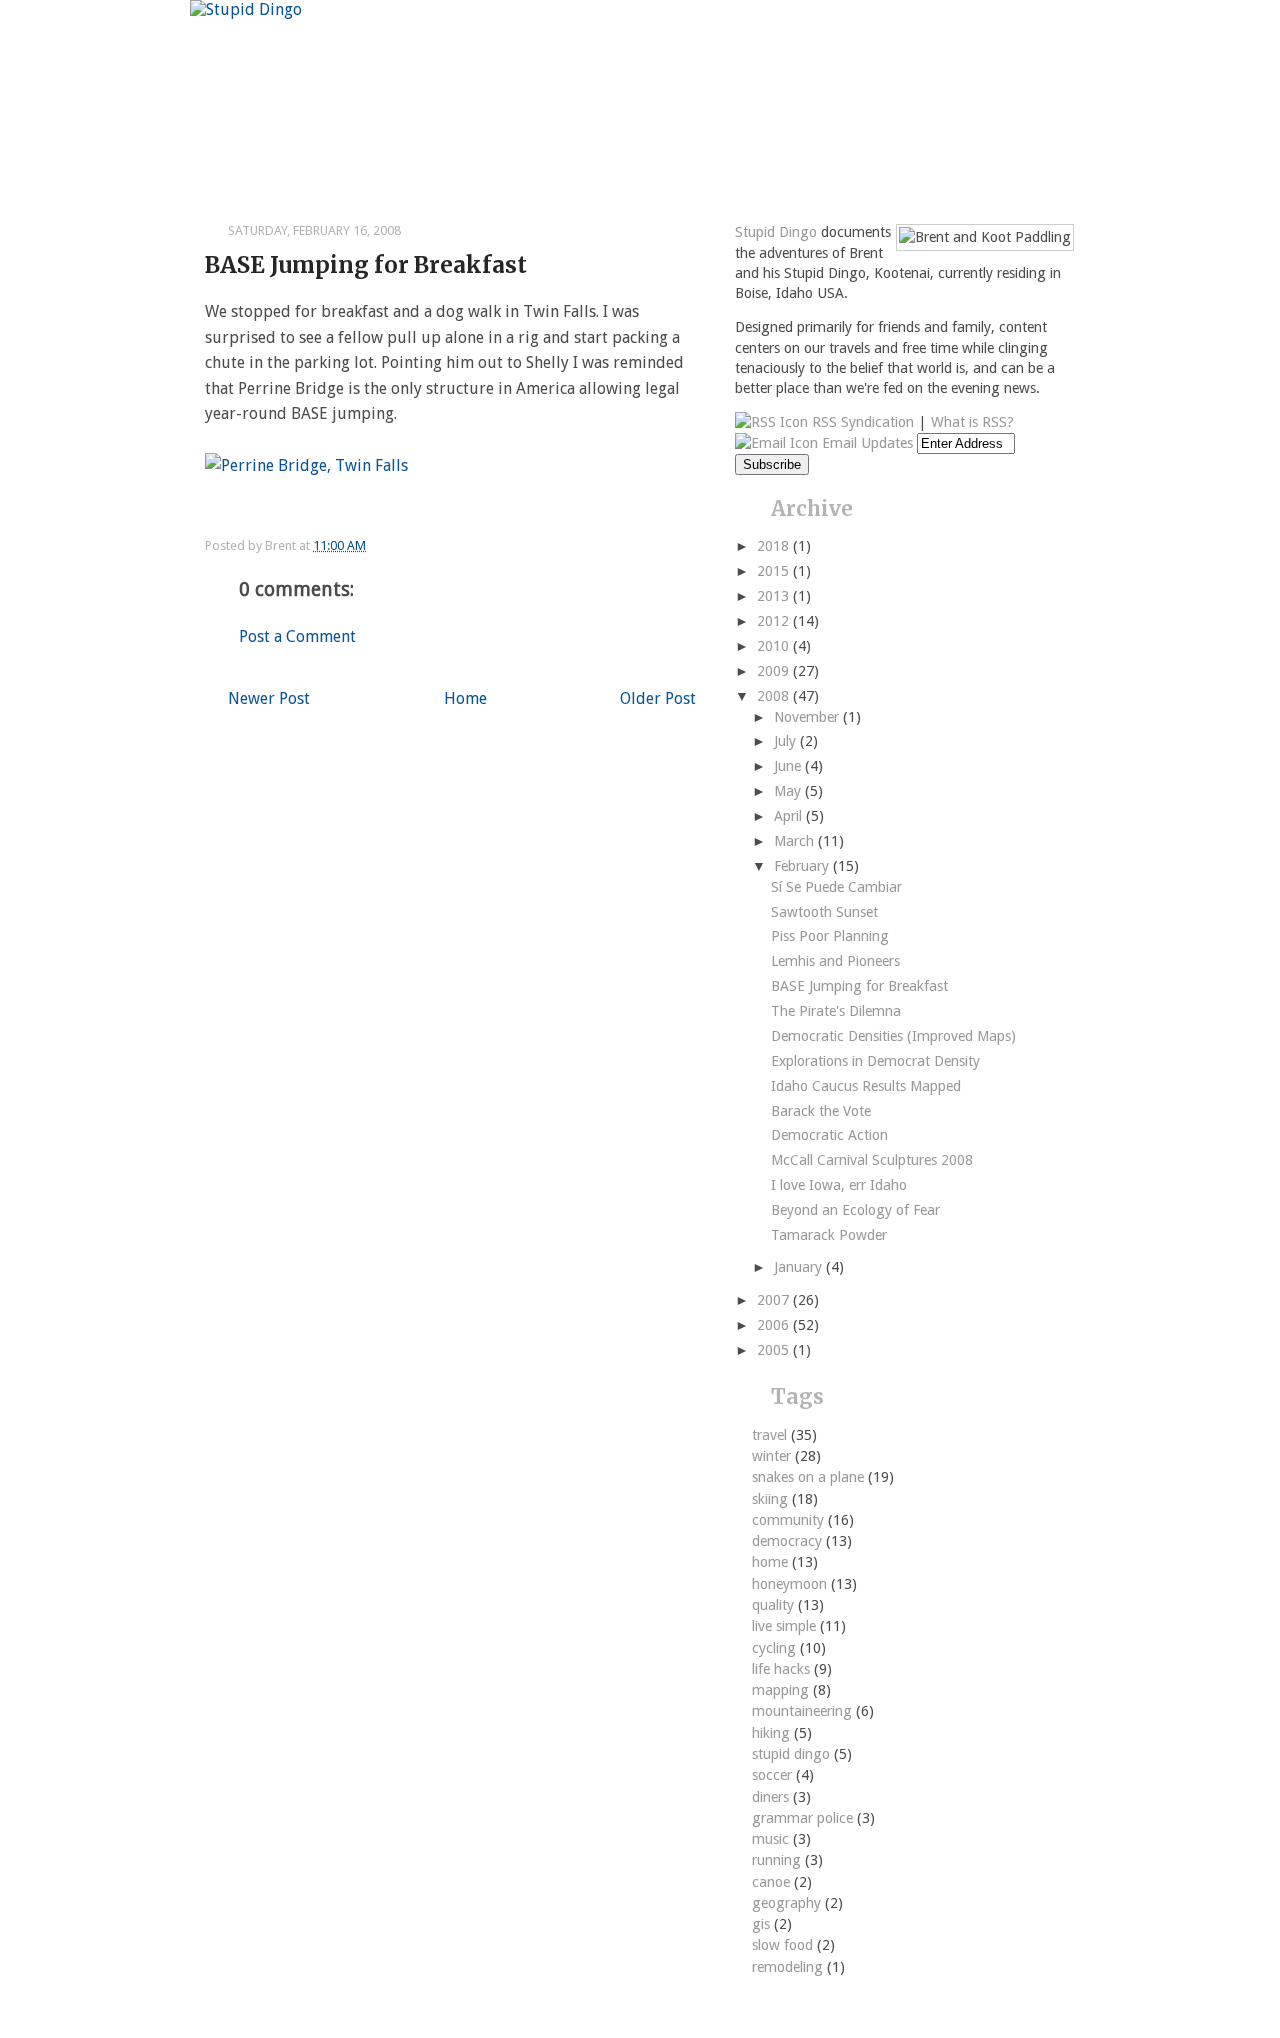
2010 (775, 646)
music (772, 1839)
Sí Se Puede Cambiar (836, 887)
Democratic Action (829, 1135)
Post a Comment (297, 636)
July (787, 741)
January (800, 1267)
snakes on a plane (810, 1477)
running (778, 1860)
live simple (786, 1626)
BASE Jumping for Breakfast (366, 265)
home (772, 1562)
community (790, 1520)
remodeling (789, 1967)
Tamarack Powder (829, 1235)
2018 (775, 546)
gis (763, 1924)
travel (771, 1435)
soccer (774, 1775)
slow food (784, 1945)
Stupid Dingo (776, 232)
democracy (789, 1541)
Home (465, 698)
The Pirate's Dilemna (836, 1011)
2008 (775, 696)
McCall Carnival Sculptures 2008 (872, 1160)
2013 (775, 596)
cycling (776, 1648)
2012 (775, 621)
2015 (775, 571)
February (803, 866)
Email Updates (865, 443)
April (790, 816)
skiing (772, 1499)
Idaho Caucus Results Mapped (866, 1086)
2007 (775, 1300)
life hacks (783, 1669)
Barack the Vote (821, 1111)
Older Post (658, 698)
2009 (775, 671)
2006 (775, 1325)
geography (788, 1903)
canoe (773, 1882)
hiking (773, 1733)
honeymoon (791, 1584)
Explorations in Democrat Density (875, 1061)
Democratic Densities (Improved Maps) (893, 1036)
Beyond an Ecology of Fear (855, 1210)
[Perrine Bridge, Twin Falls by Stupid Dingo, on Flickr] (306, 465)
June (789, 766)
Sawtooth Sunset (824, 912)
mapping (782, 1690)
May (789, 791)
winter (773, 1456)
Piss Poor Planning (830, 936)
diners (772, 1797)
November (808, 717)
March (796, 841)
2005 (775, 1350)
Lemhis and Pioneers (835, 961)
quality (775, 1605)
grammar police (804, 1818)
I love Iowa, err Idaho (839, 1185)
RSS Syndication (861, 422)
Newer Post (269, 698)
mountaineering (804, 1711)
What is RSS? (972, 422)
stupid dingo (793, 1754)
